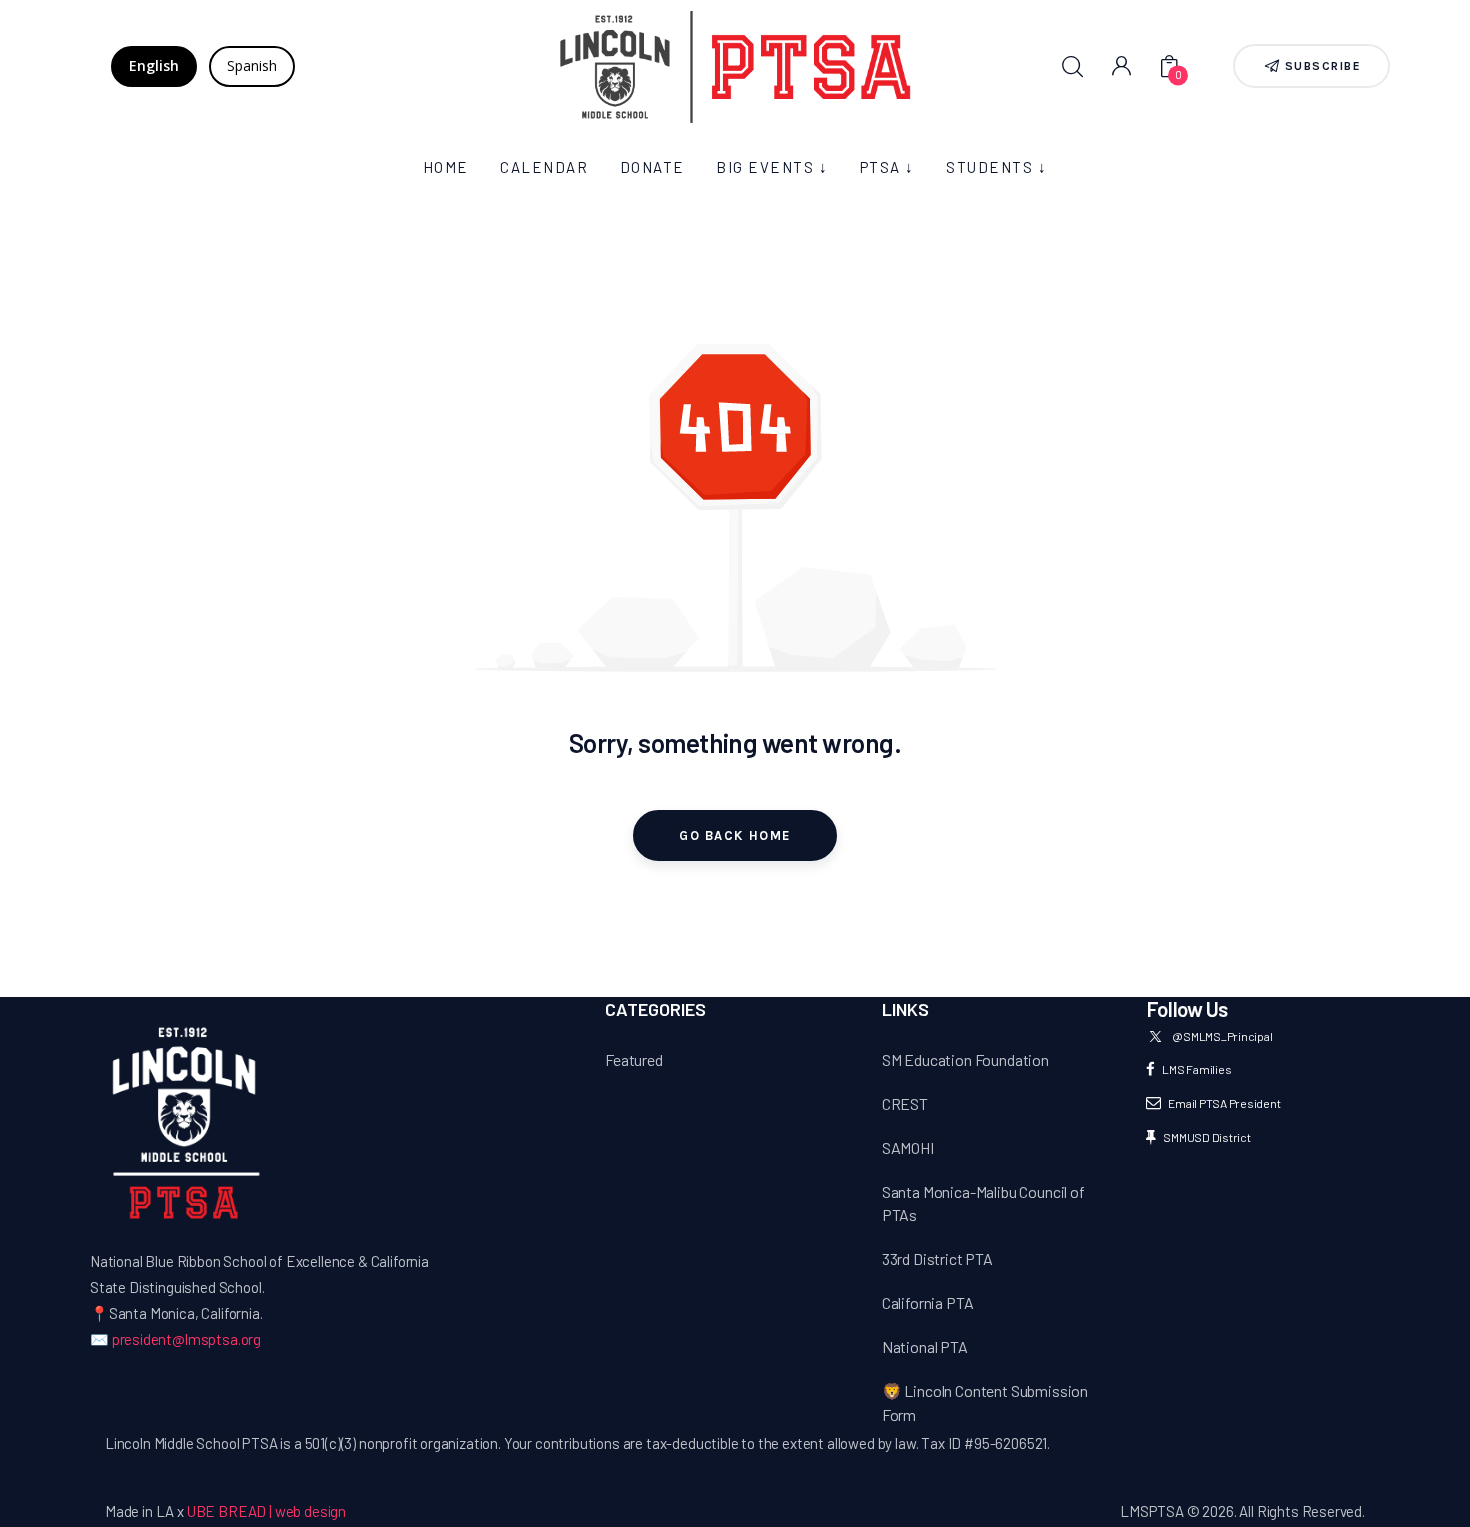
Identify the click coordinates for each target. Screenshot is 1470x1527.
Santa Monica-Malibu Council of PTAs (983, 1203)
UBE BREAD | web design (266, 1511)
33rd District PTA (937, 1258)
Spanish (252, 65)
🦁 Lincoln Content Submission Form (985, 1402)
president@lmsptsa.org (186, 1339)
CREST (905, 1103)
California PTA (928, 1302)
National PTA (925, 1346)
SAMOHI (908, 1147)
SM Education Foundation (965, 1059)
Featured (634, 1059)
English (154, 65)
